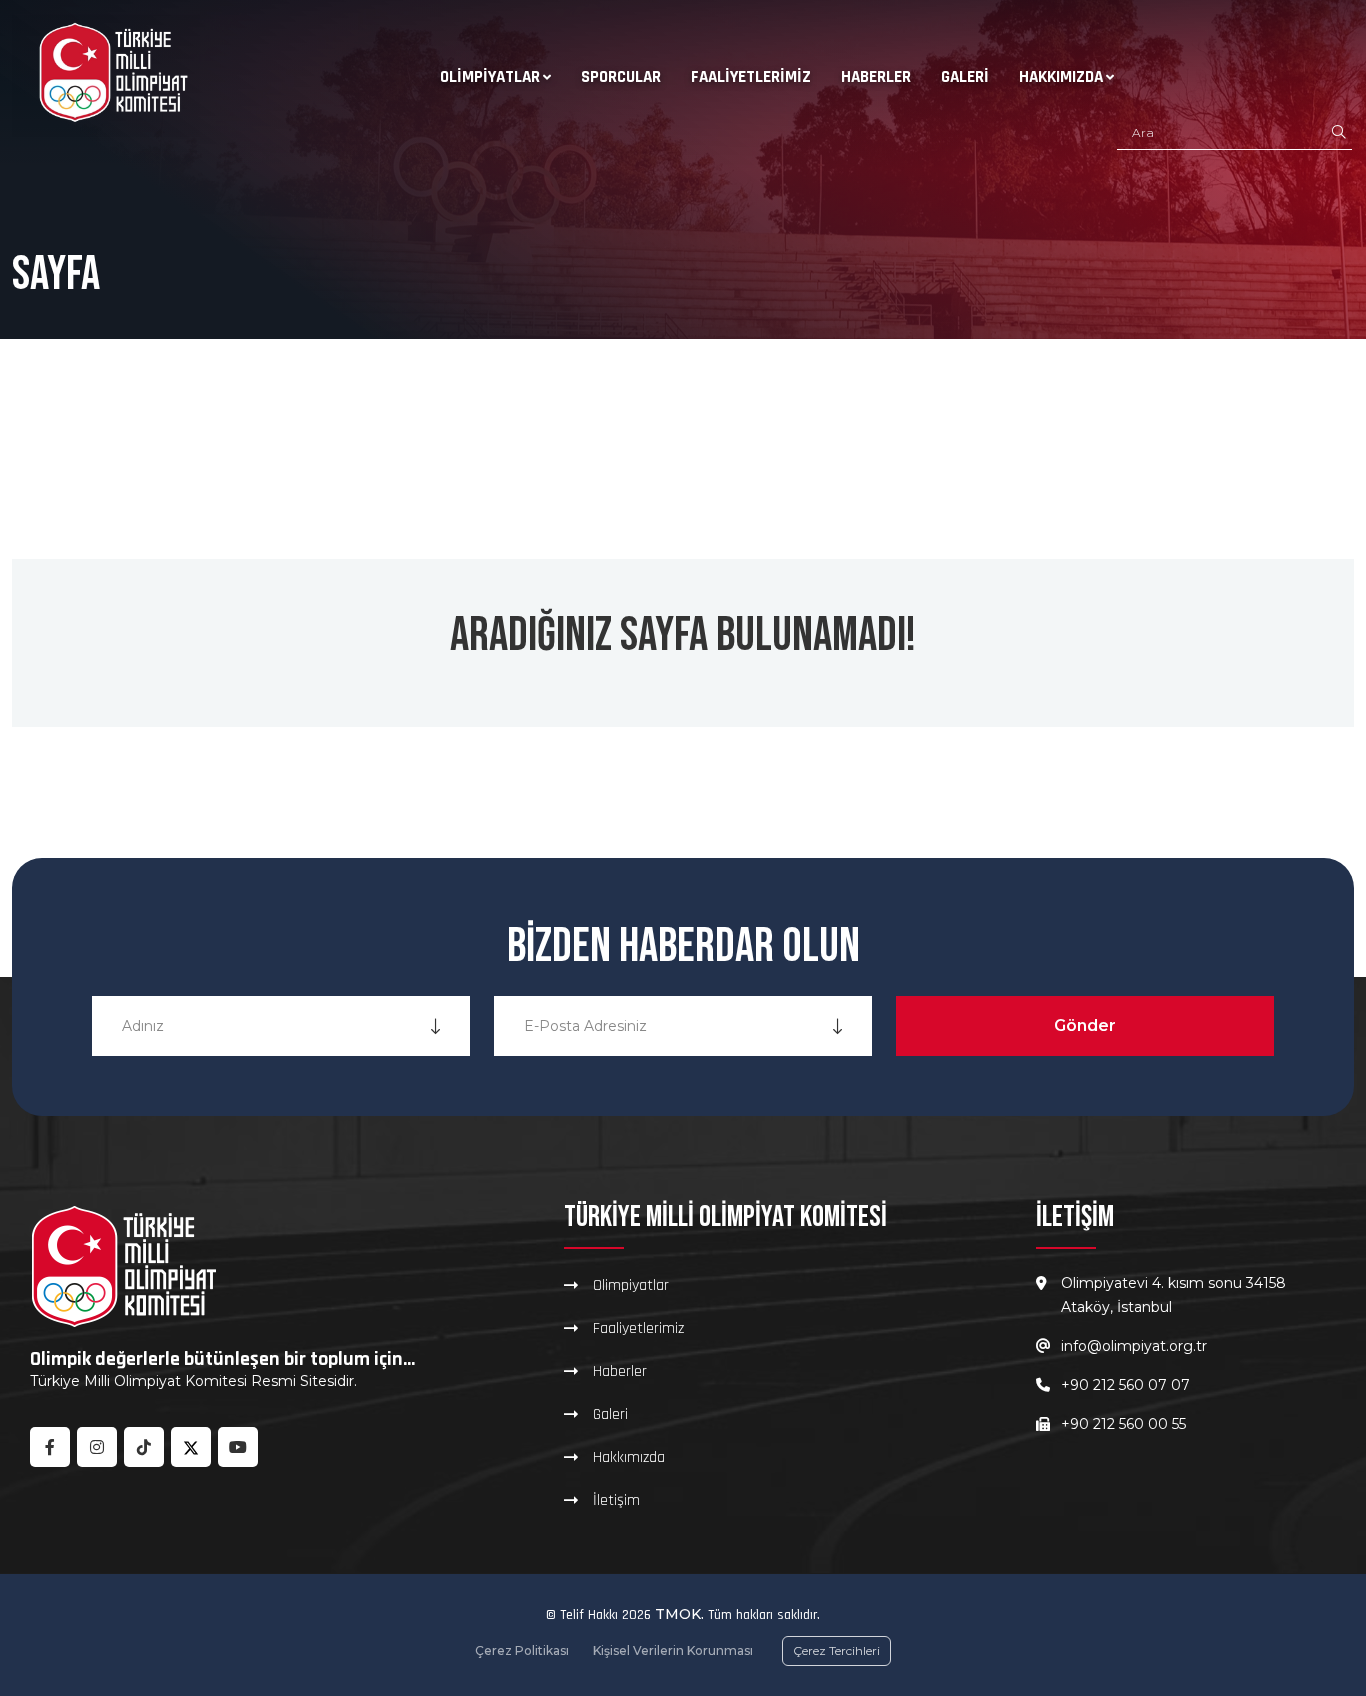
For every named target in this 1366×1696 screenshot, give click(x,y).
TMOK (678, 1614)
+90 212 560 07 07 (1125, 1385)
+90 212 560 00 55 (1123, 1424)
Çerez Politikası (522, 1650)
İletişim (616, 1500)
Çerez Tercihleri (836, 1650)
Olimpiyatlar (490, 77)
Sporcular (621, 77)
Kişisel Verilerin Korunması (673, 1650)
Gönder (1085, 1025)
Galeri (965, 77)
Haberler (876, 77)
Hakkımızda (1061, 77)
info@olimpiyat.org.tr (1134, 1346)
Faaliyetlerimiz (751, 77)
